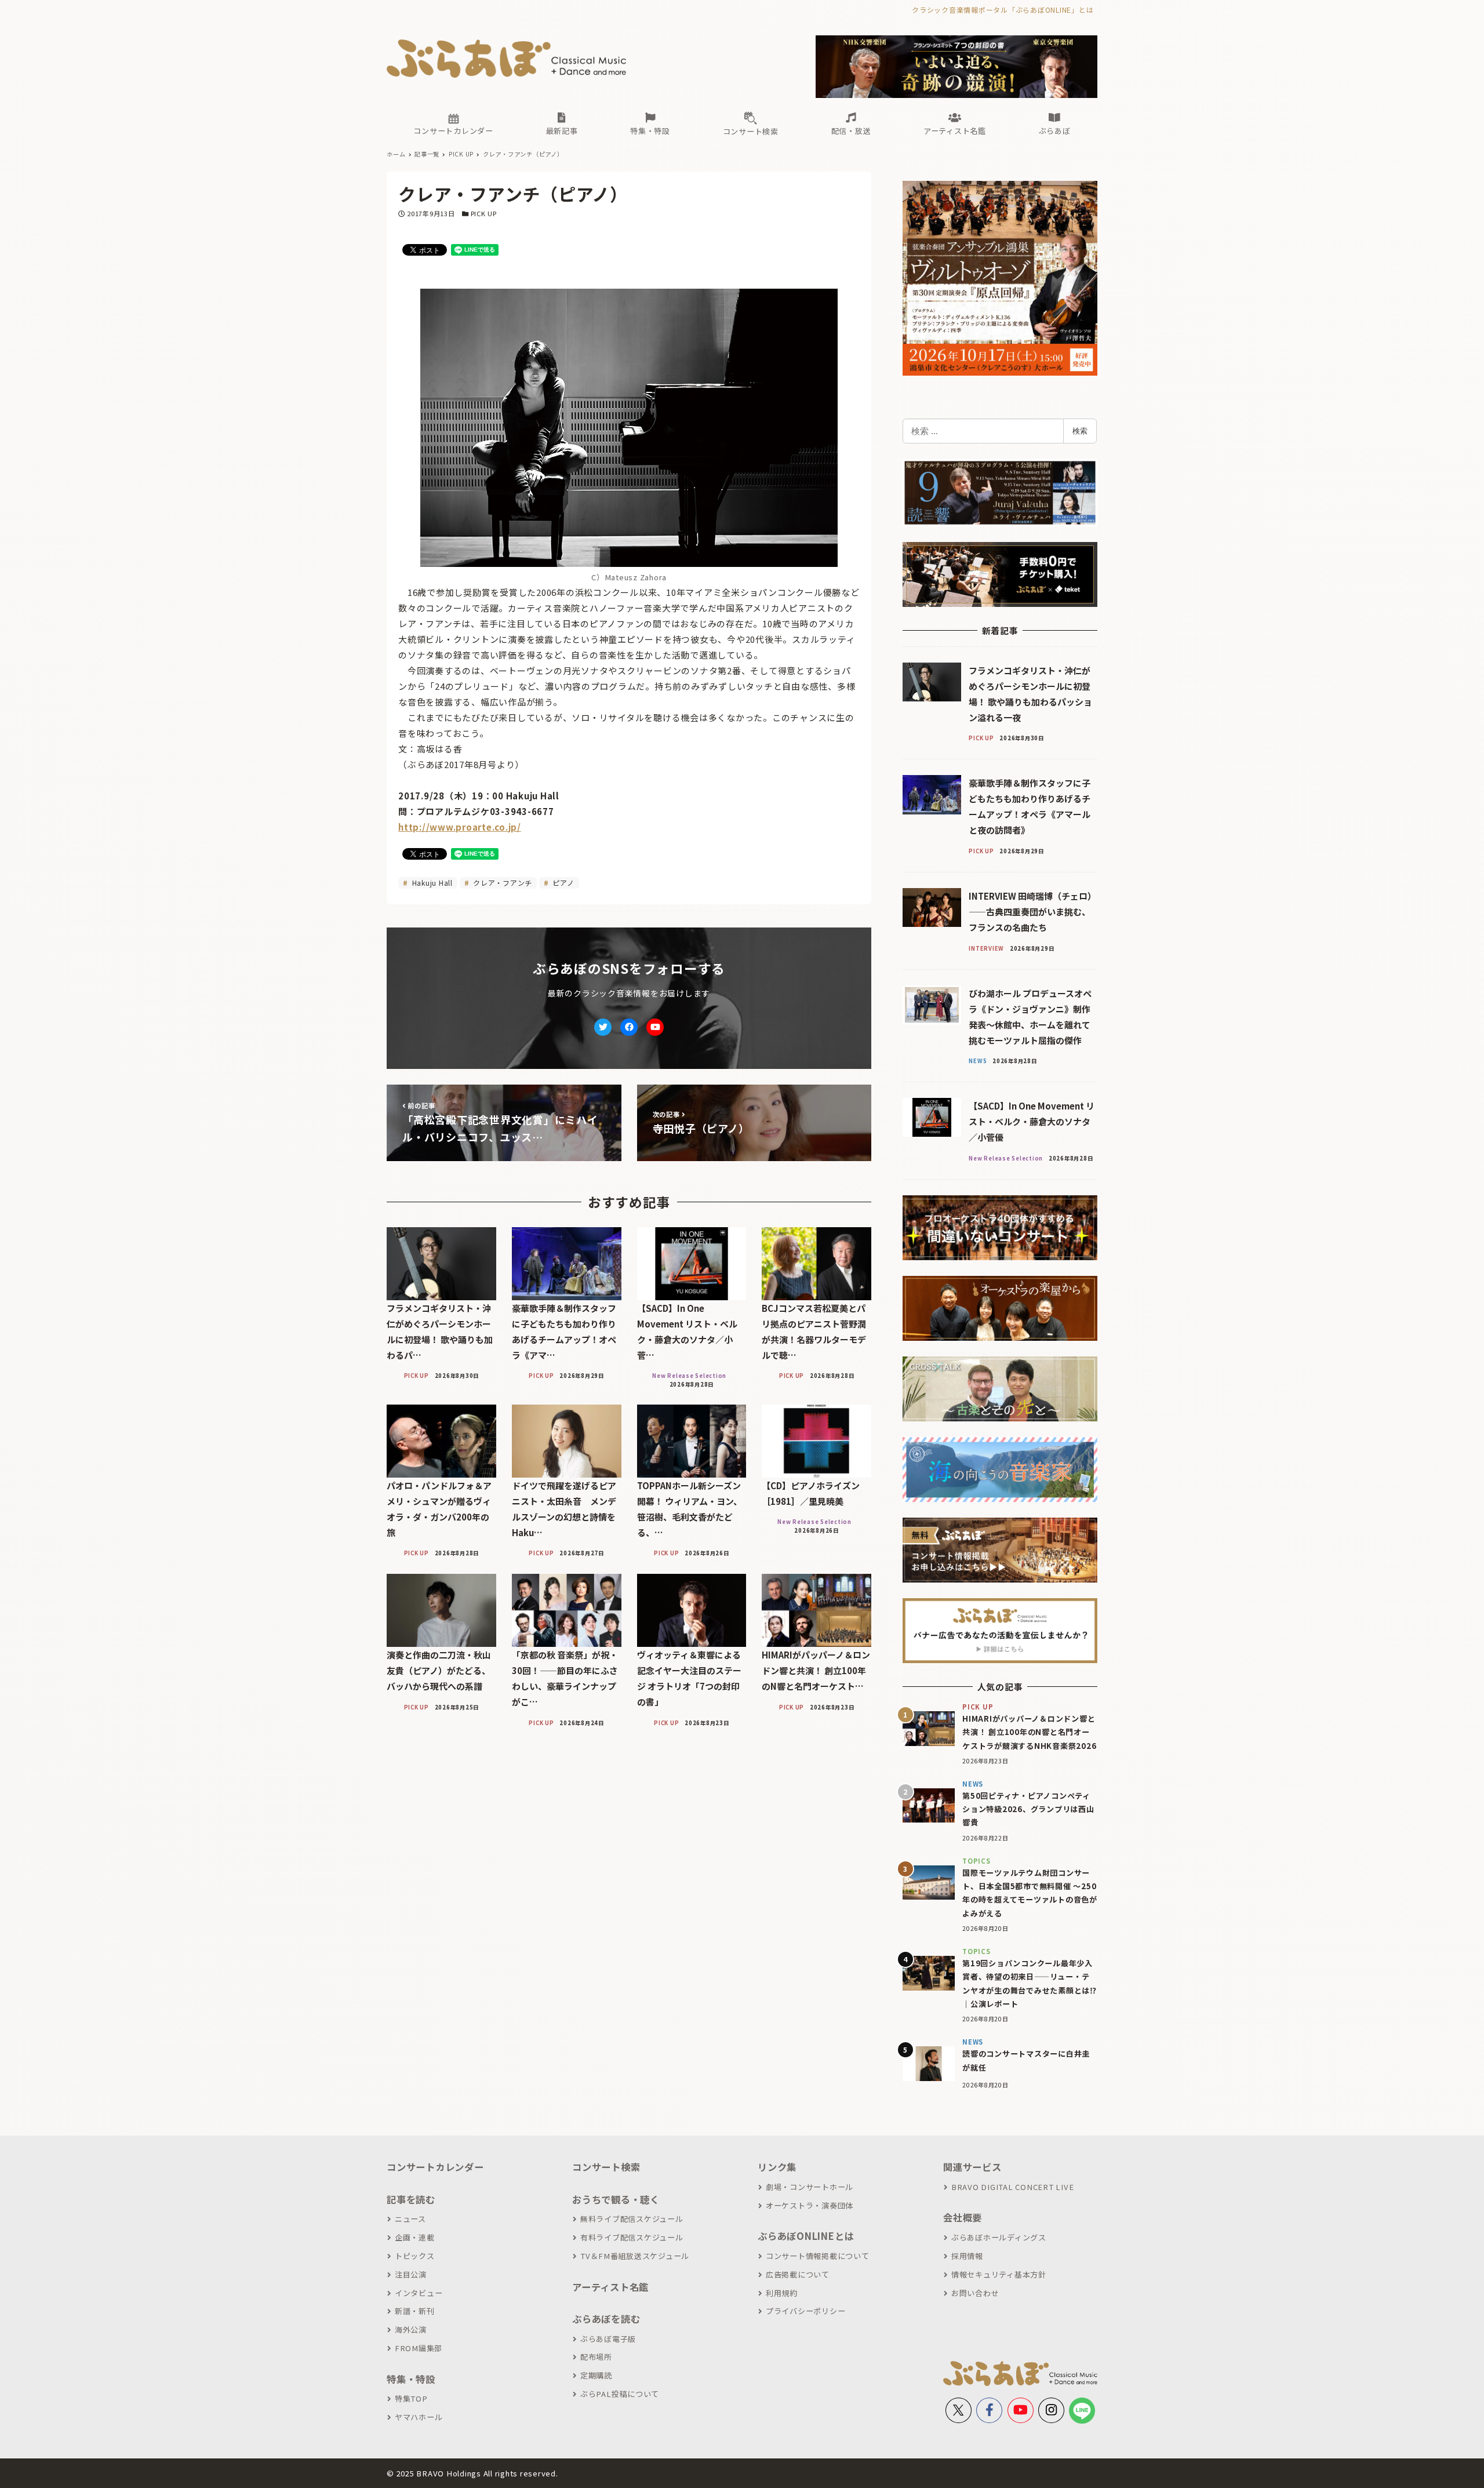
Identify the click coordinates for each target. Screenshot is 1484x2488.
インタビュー (419, 2293)
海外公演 (411, 2329)
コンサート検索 (606, 2167)
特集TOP (411, 2398)
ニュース (410, 2219)
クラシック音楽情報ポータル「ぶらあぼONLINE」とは (1003, 10)
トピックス (415, 2256)
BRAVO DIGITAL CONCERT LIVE (1012, 2187)
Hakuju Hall (431, 883)
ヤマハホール (419, 2417)
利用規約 (782, 2293)
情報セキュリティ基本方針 (999, 2274)
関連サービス (972, 2167)
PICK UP (484, 213)
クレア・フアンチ (501, 883)
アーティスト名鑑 (610, 2287)
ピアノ (563, 883)
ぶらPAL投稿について (620, 2394)
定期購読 (596, 2375)
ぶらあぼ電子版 (608, 2339)
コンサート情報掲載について (818, 2256)
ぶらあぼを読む (606, 2319)
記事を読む (411, 2199)
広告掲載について (798, 2274)
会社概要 (963, 2217)
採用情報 (967, 2256)
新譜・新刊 (415, 2311)
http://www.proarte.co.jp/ (460, 827)
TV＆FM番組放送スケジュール (635, 2256)
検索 (1080, 431)
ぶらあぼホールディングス (999, 2237)
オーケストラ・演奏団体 (810, 2205)
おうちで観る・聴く (616, 2199)
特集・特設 (411, 2379)
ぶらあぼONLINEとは (806, 2236)
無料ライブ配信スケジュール (632, 2219)
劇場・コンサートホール (810, 2187)
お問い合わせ (975, 2293)
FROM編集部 (419, 2348)
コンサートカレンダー (435, 2167)
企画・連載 (415, 2237)
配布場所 (596, 2357)
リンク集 (777, 2167)
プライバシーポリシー (805, 2311)
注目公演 (411, 2274)
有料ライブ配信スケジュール (632, 2237)
